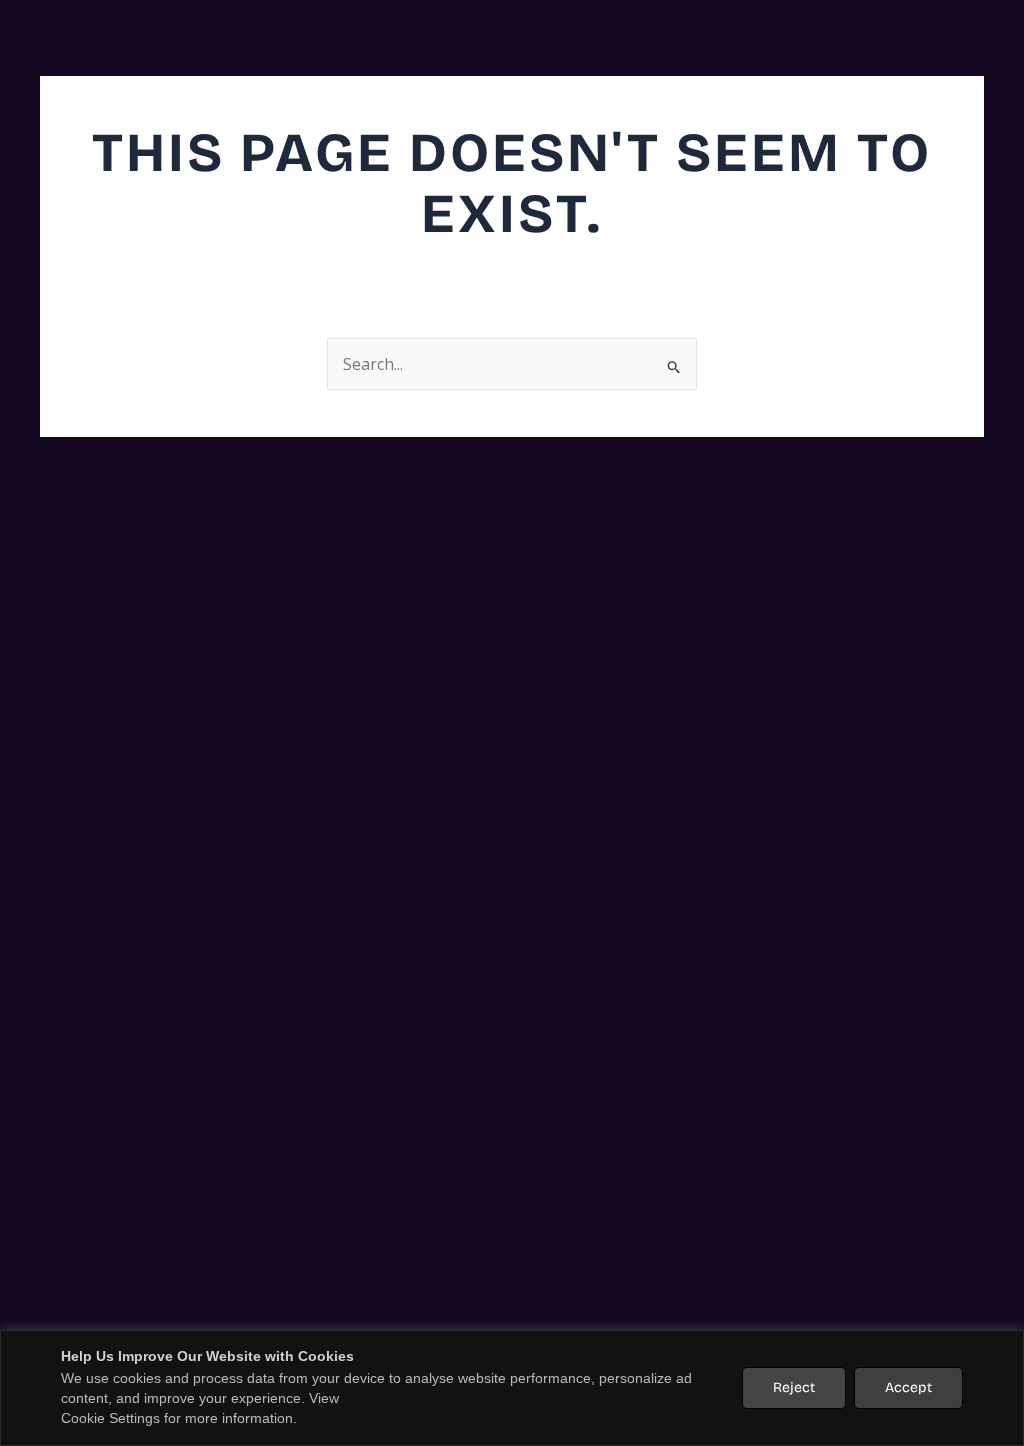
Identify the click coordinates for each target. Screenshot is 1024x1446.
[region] (512, 1388)
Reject (794, 1387)
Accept (908, 1387)
